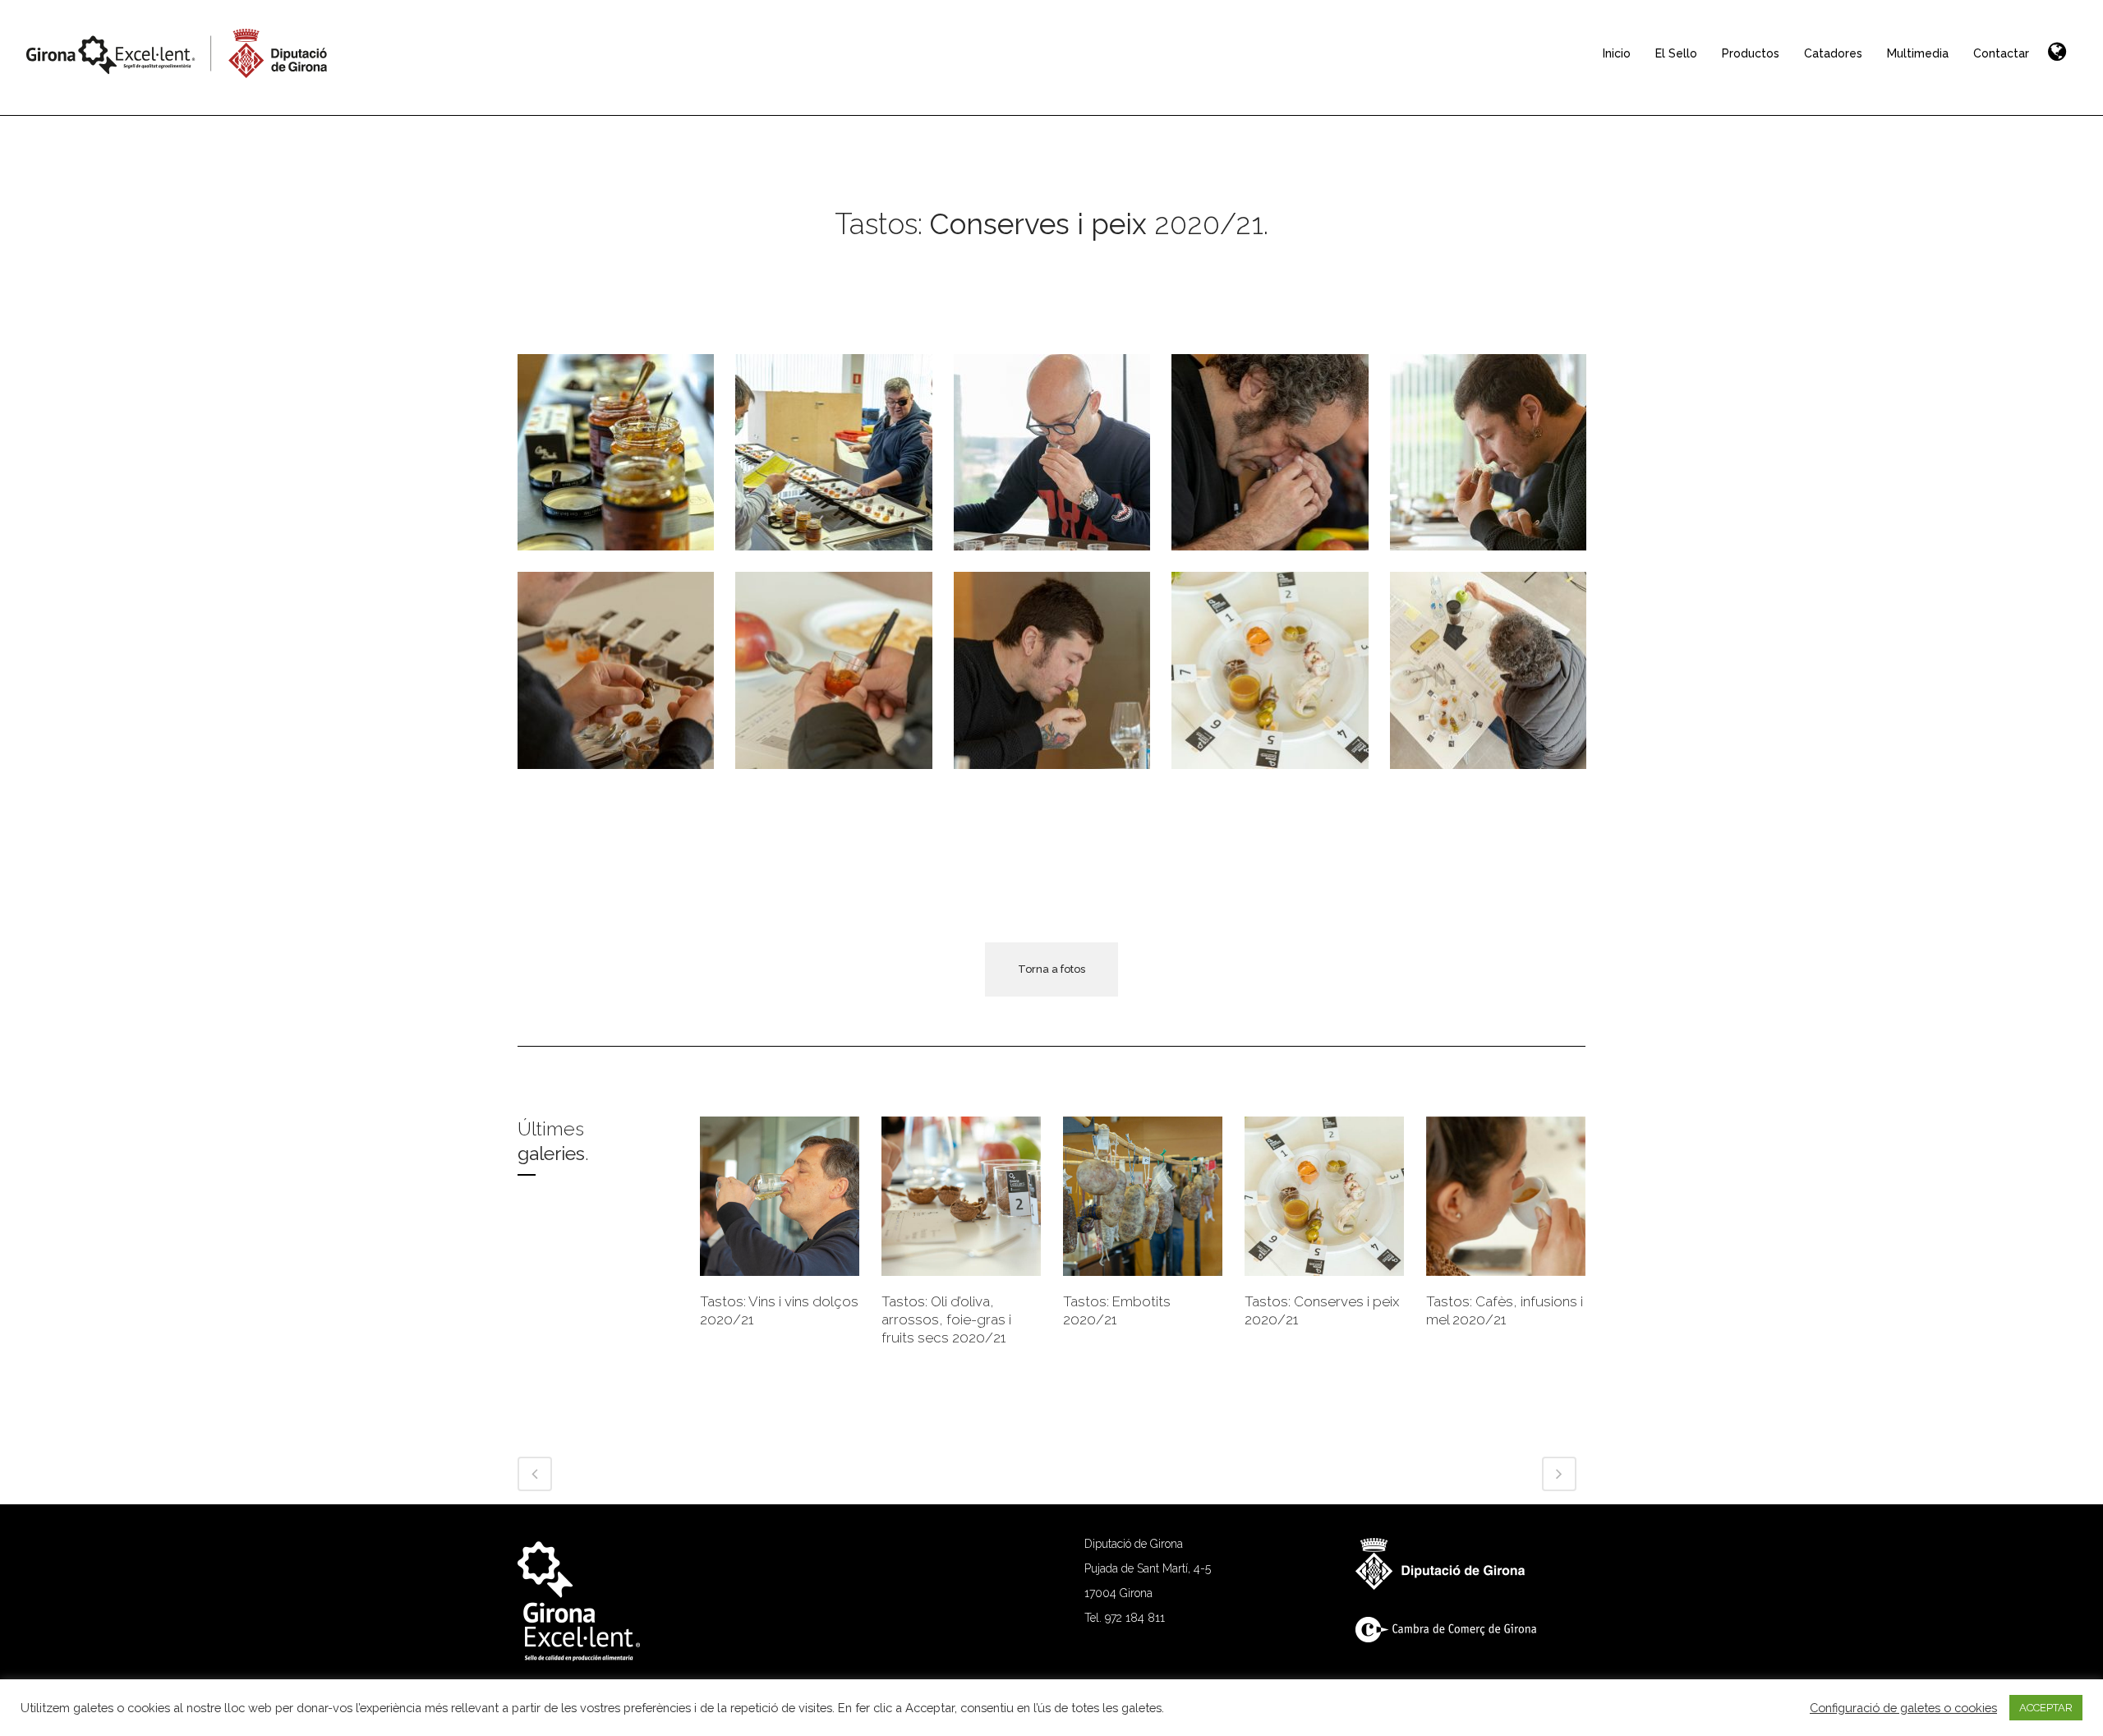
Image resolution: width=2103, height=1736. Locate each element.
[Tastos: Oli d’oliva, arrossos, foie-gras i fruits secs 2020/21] (961, 1196)
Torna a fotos (1051, 969)
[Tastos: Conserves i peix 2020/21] (1324, 1196)
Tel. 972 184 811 (1125, 1618)
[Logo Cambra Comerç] (1454, 1638)
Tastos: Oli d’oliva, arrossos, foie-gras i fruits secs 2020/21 (946, 1319)
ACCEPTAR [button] (2046, 1708)
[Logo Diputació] (1449, 1586)
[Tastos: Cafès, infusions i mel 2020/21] (1506, 1196)
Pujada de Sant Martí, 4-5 (1148, 1568)
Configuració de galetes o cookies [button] (1903, 1708)
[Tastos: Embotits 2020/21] (1143, 1196)
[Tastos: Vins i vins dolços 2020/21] (780, 1196)
